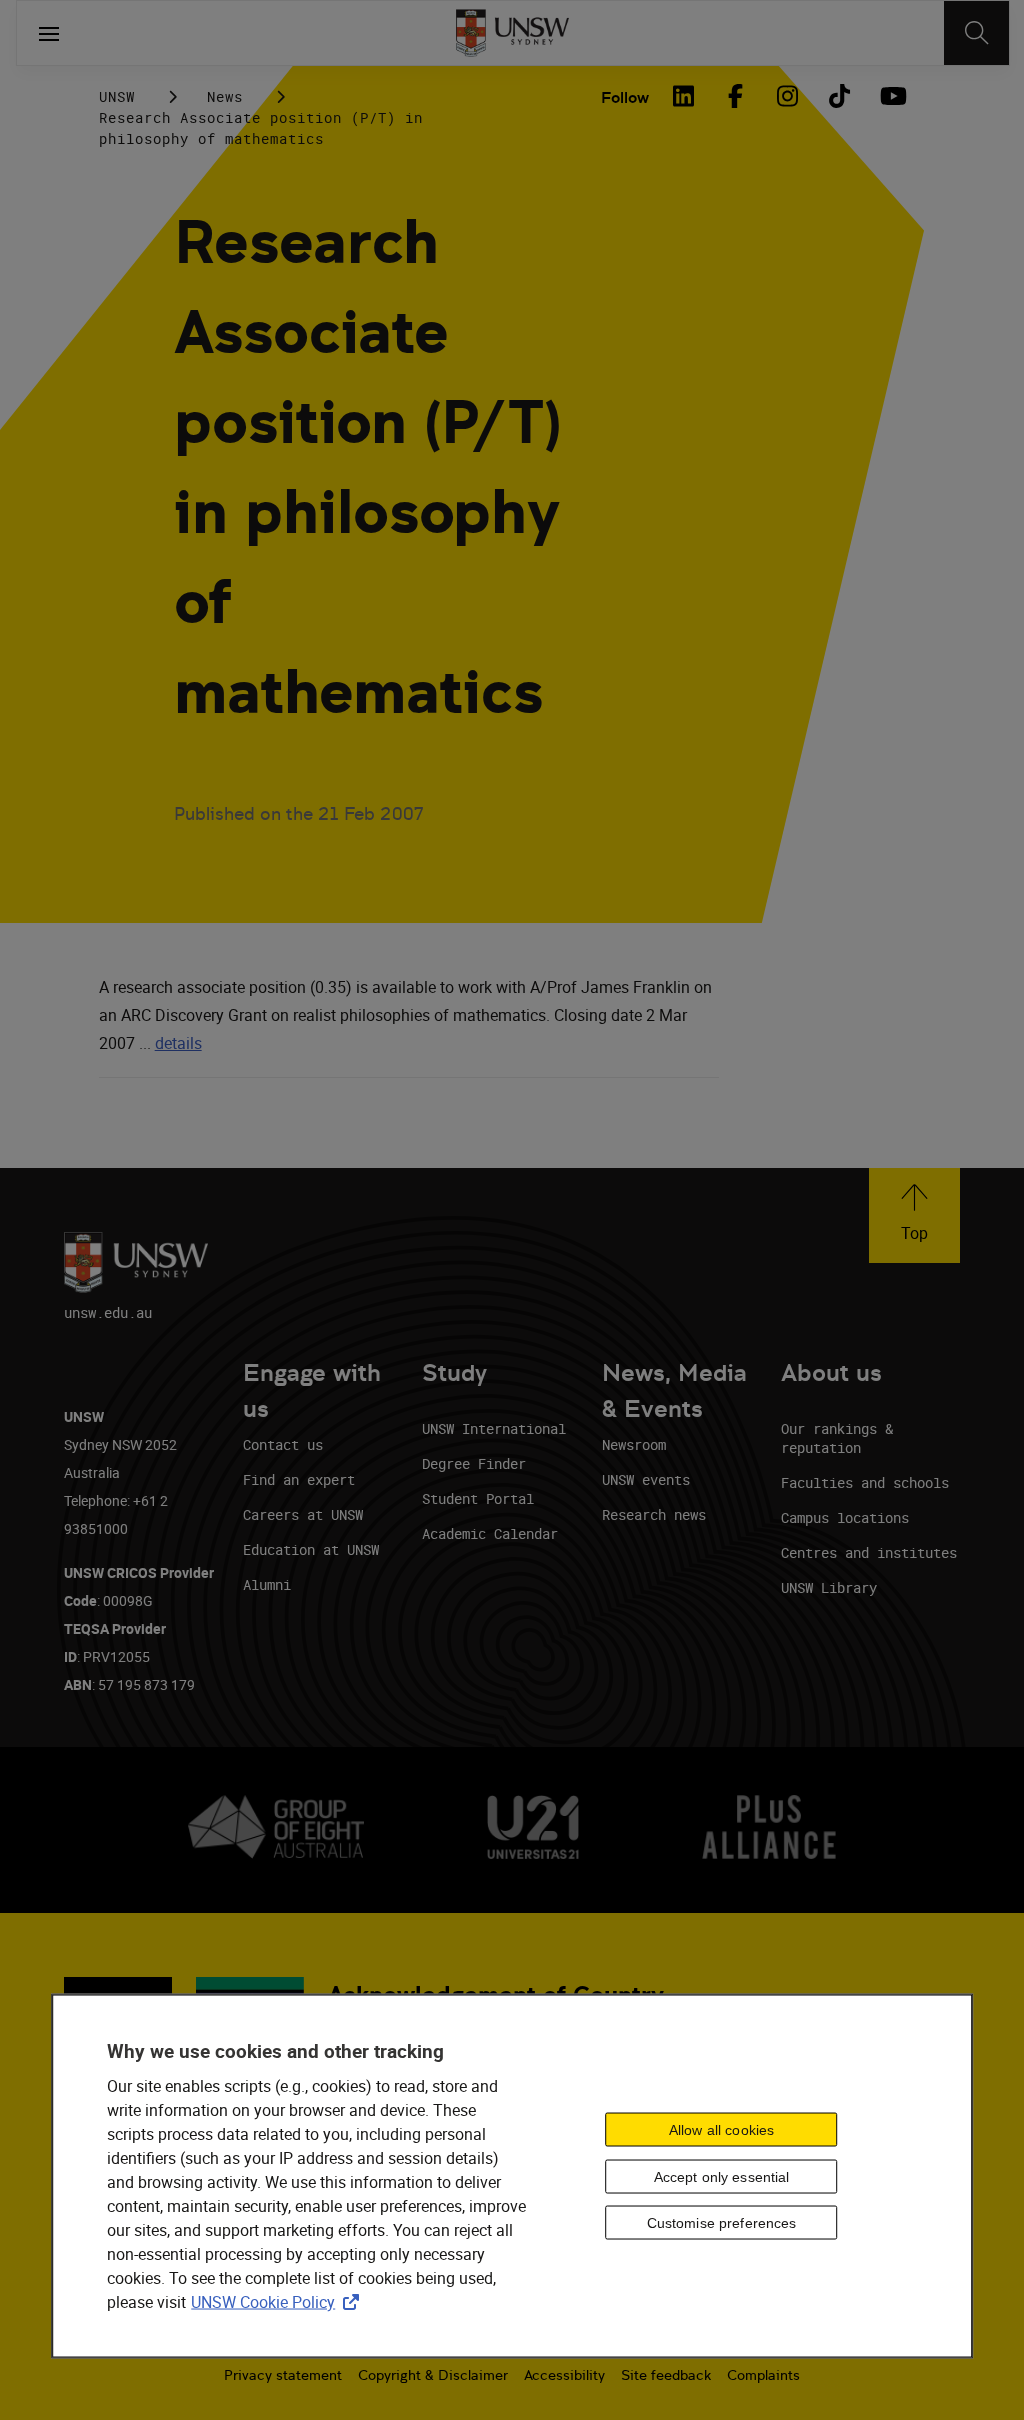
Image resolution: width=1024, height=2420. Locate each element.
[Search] (976, 33)
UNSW (117, 96)
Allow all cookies (721, 2129)
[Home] (512, 33)
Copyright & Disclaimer (433, 2375)
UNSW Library (829, 1587)
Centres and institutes (869, 1552)
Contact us (283, 1444)
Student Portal (478, 1498)
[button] (914, 1215)
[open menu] (49, 33)
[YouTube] (891, 96)
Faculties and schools (865, 1482)
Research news (654, 1514)
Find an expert (299, 1479)
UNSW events (646, 1479)
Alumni (267, 1584)
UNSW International (494, 1428)
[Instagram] (787, 96)
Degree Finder (474, 1463)
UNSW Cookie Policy (279, 2302)
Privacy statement (283, 2375)
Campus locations (845, 1517)
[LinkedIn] (683, 96)
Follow (625, 97)
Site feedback (666, 2375)
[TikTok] (839, 96)
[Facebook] (735, 96)
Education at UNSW (311, 1549)
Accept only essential (722, 2176)
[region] (512, 2176)
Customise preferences (722, 2223)
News (225, 96)
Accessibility (564, 2375)
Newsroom (634, 1444)
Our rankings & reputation (837, 1438)
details (178, 1043)
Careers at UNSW (303, 1514)
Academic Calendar (490, 1533)
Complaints (763, 2375)
